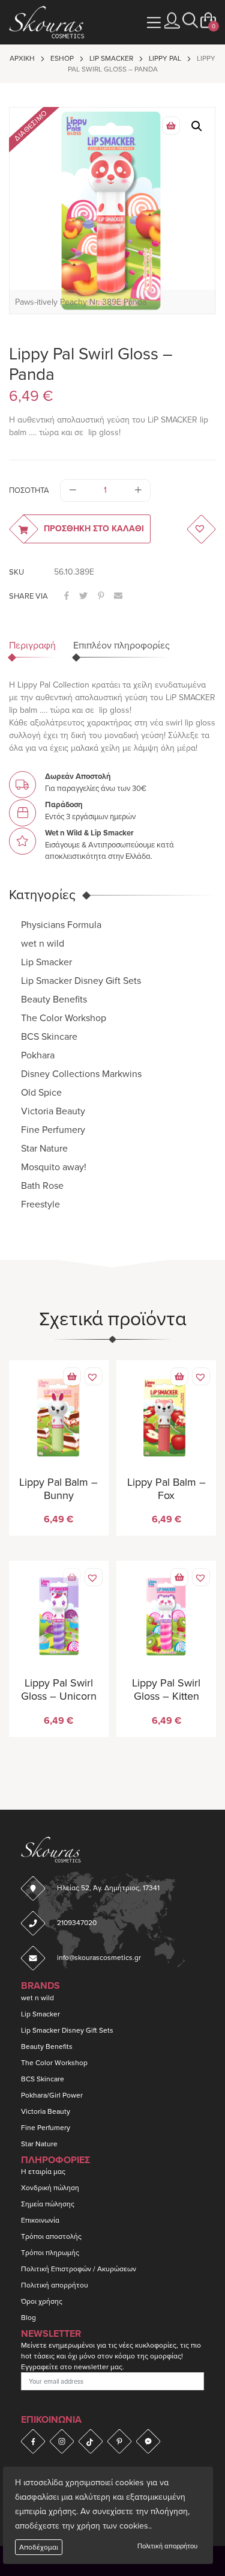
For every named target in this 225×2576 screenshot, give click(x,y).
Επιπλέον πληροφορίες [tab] (121, 646)
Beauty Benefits (54, 1000)
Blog (28, 2318)
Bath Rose (42, 1186)
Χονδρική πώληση (50, 2188)
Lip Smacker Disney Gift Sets (81, 981)
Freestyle (40, 1204)
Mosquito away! (54, 1167)
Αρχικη (22, 58)
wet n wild (43, 944)
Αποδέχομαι (39, 2547)
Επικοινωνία (40, 2220)
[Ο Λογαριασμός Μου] (172, 21)
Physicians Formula (61, 925)
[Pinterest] (119, 2441)
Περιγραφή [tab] (32, 646)
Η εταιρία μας (43, 2172)
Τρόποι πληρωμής (50, 2253)
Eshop (62, 58)
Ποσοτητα (29, 490)
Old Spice (41, 1093)
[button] (190, 21)
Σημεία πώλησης (48, 2204)
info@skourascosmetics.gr (99, 1958)
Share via (28, 596)
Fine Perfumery (53, 1130)
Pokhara (38, 1055)
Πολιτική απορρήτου (167, 2546)
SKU (16, 572)
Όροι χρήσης (42, 2301)
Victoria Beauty (53, 1111)
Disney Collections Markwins (81, 1074)
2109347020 (77, 1923)
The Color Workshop (64, 1018)
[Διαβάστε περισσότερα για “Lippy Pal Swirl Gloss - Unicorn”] (72, 1577)
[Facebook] (33, 2441)
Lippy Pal (165, 58)
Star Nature (44, 1149)
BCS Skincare (49, 1037)
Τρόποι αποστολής (51, 2236)
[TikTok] (91, 2441)
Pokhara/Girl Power (52, 2095)
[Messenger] (148, 2441)
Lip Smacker (111, 58)
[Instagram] (62, 2441)
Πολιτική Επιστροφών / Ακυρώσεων (79, 2269)
